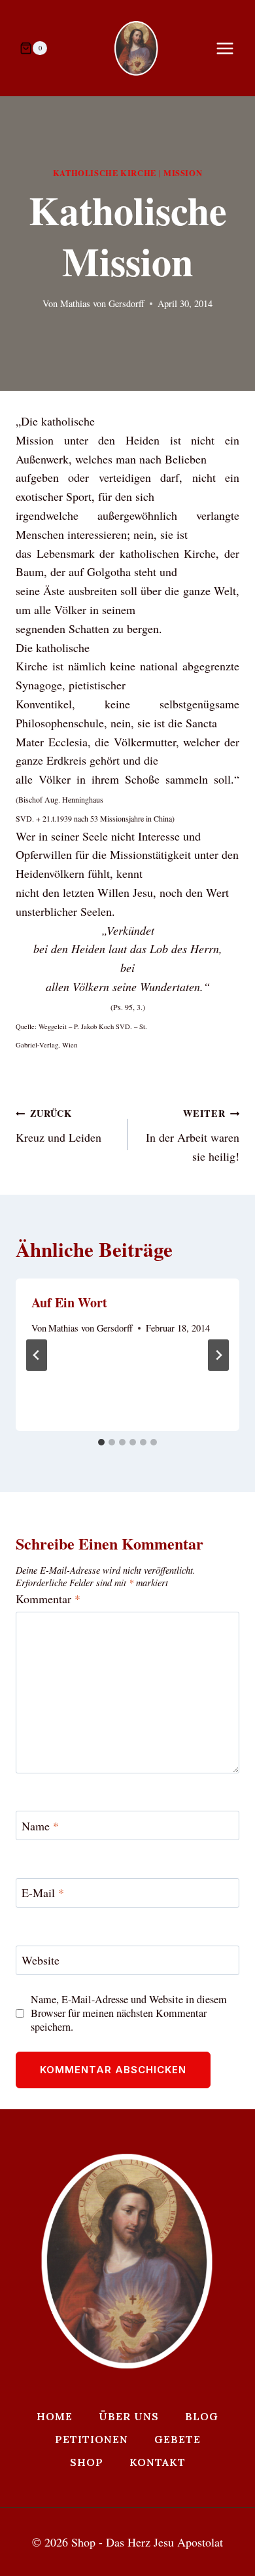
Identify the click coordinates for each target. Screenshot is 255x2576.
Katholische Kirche (105, 173)
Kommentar (48, 1599)
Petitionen (92, 2439)
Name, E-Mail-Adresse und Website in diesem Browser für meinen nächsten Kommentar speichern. (129, 2013)
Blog (202, 2416)
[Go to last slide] (37, 1355)
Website (41, 1960)
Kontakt (158, 2462)
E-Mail (43, 1894)
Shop (87, 2462)
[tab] (101, 1442)
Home (55, 2416)
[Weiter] (218, 1355)
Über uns (129, 2416)
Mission (183, 173)
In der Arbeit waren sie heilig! (193, 1135)
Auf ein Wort (69, 1302)
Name (40, 1826)
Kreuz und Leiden (59, 1126)
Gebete (178, 2439)
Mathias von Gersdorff (102, 303)
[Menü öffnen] (231, 48)
